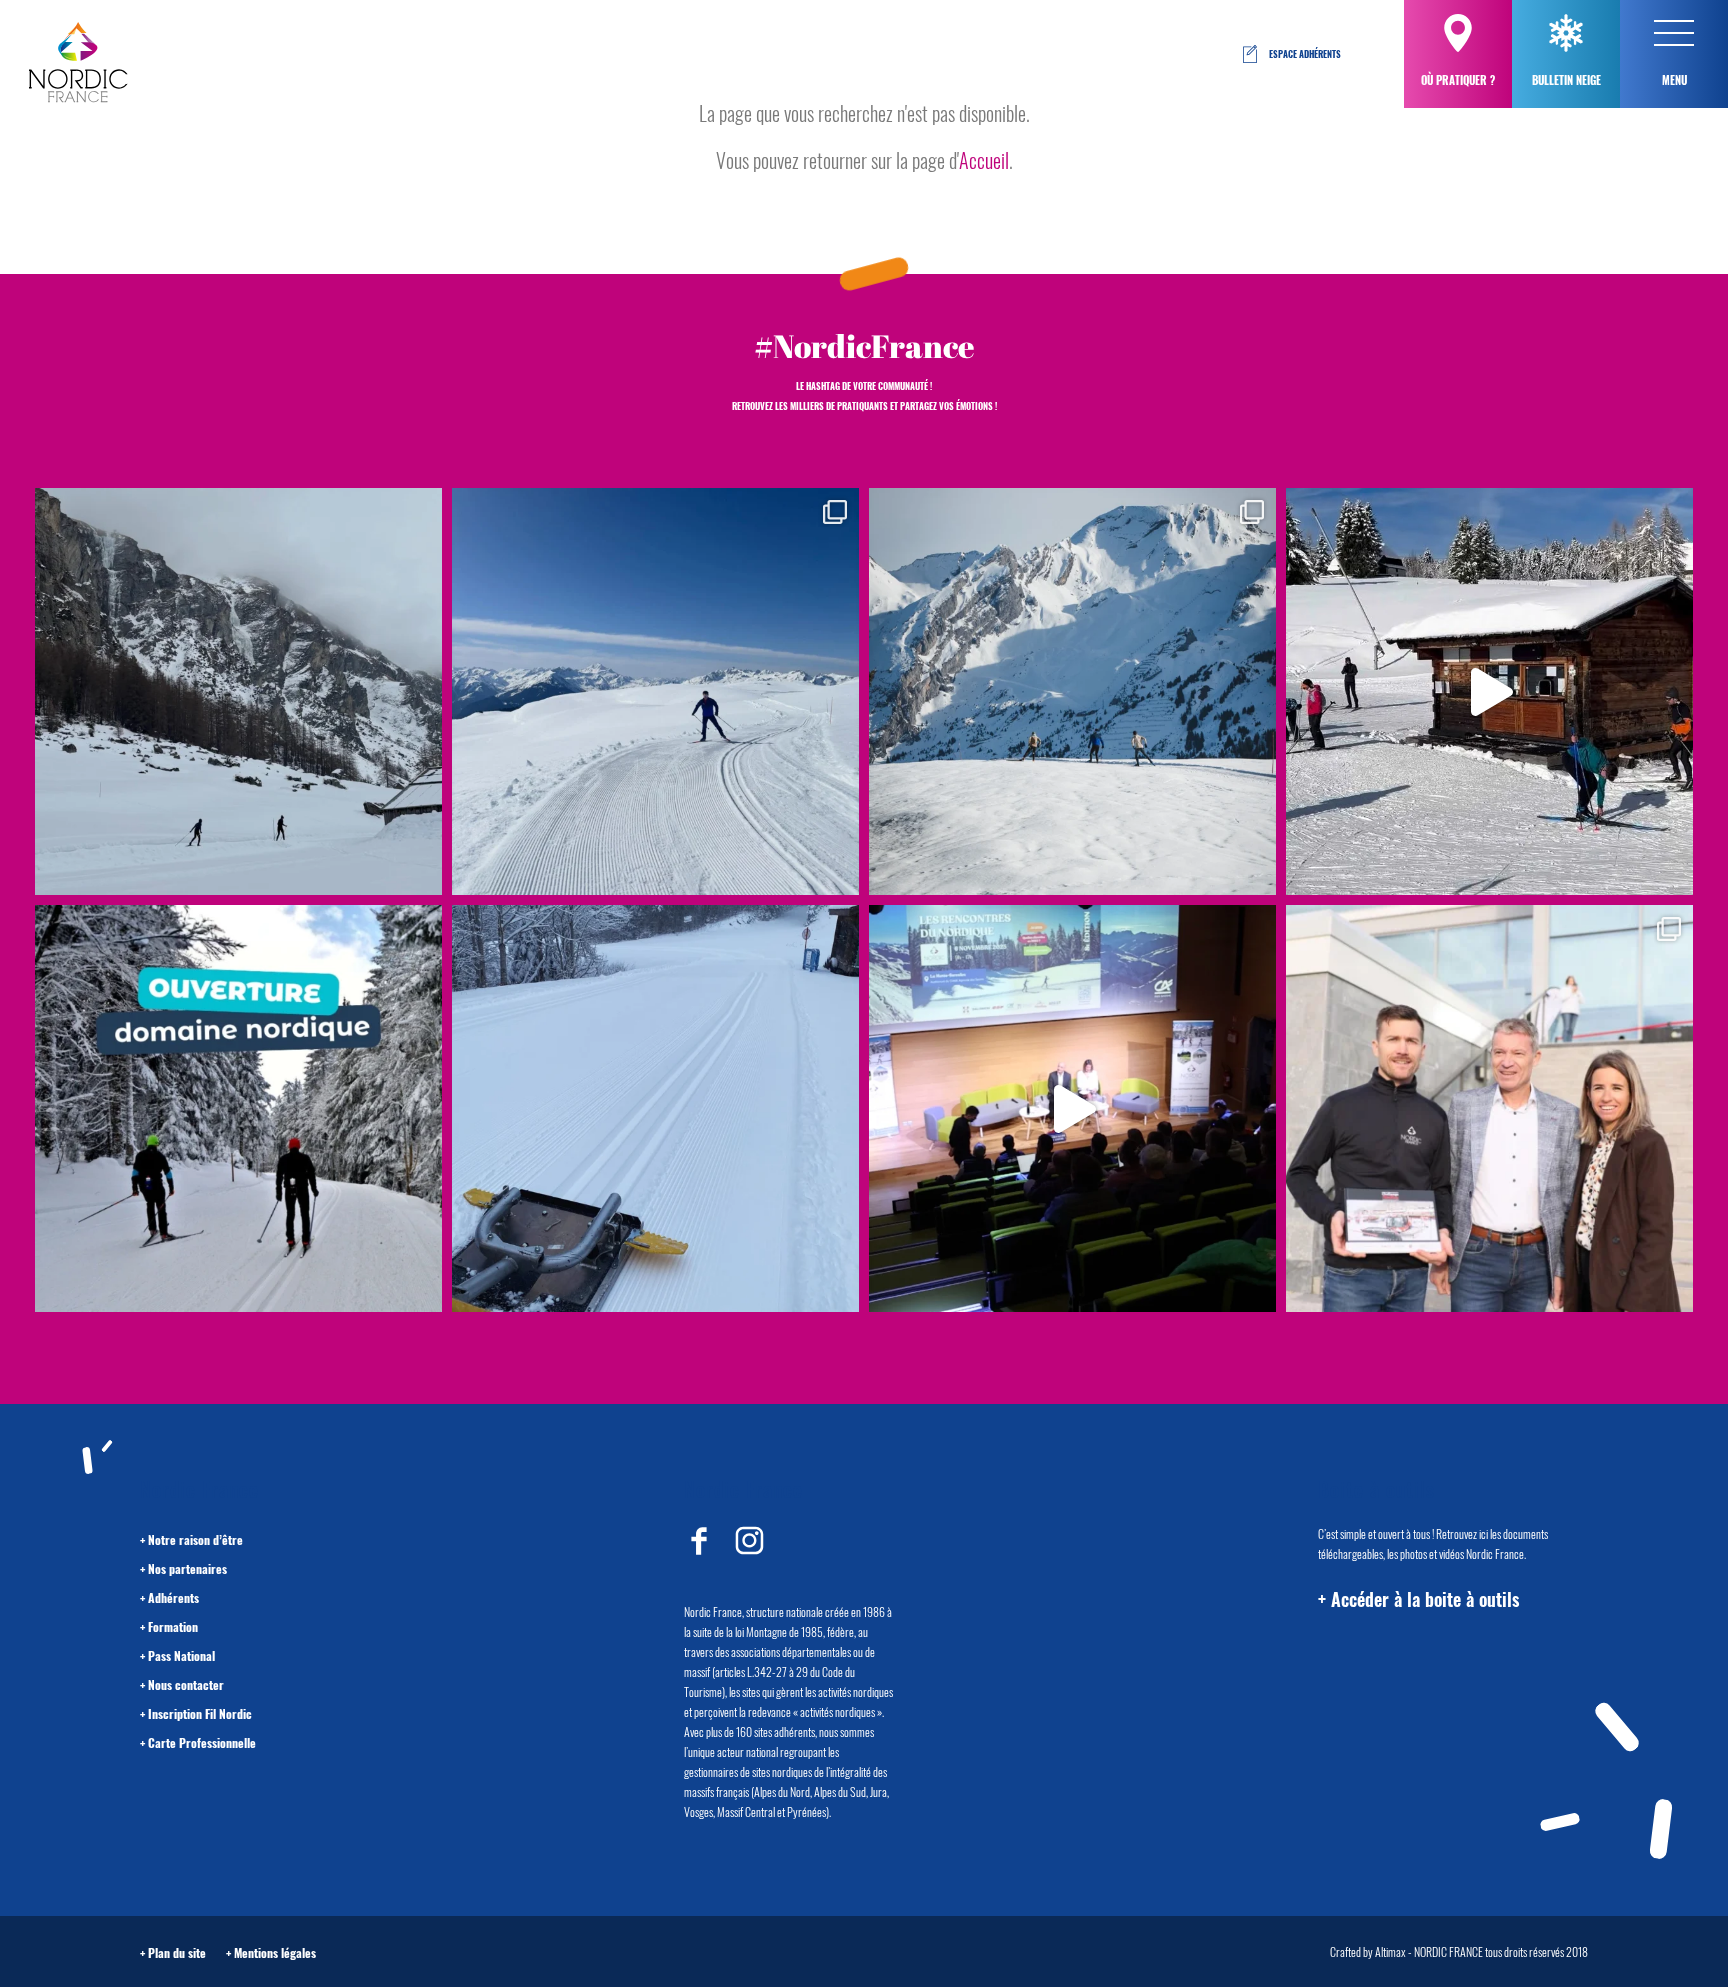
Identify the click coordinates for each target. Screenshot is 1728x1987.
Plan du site (177, 1952)
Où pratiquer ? (1458, 80)
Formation (173, 1626)
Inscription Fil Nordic (200, 1713)
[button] (1674, 33)
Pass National (181, 1655)
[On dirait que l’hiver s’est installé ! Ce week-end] (1489, 691)
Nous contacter (186, 1684)
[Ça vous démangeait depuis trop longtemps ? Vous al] (655, 1108)
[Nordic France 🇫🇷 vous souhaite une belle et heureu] (1072, 691)
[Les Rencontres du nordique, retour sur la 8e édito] (1072, 1108)
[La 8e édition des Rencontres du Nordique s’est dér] (1489, 1108)
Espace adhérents (1305, 54)
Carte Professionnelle (202, 1742)
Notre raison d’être (195, 1539)
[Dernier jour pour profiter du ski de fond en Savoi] (238, 691)
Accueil (984, 160)
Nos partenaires (187, 1568)
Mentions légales (275, 1952)
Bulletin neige (1566, 80)
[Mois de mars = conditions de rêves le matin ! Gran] (655, 691)
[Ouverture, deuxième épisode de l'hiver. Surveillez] (238, 1108)
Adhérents (173, 1597)
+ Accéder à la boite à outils (1418, 1599)
